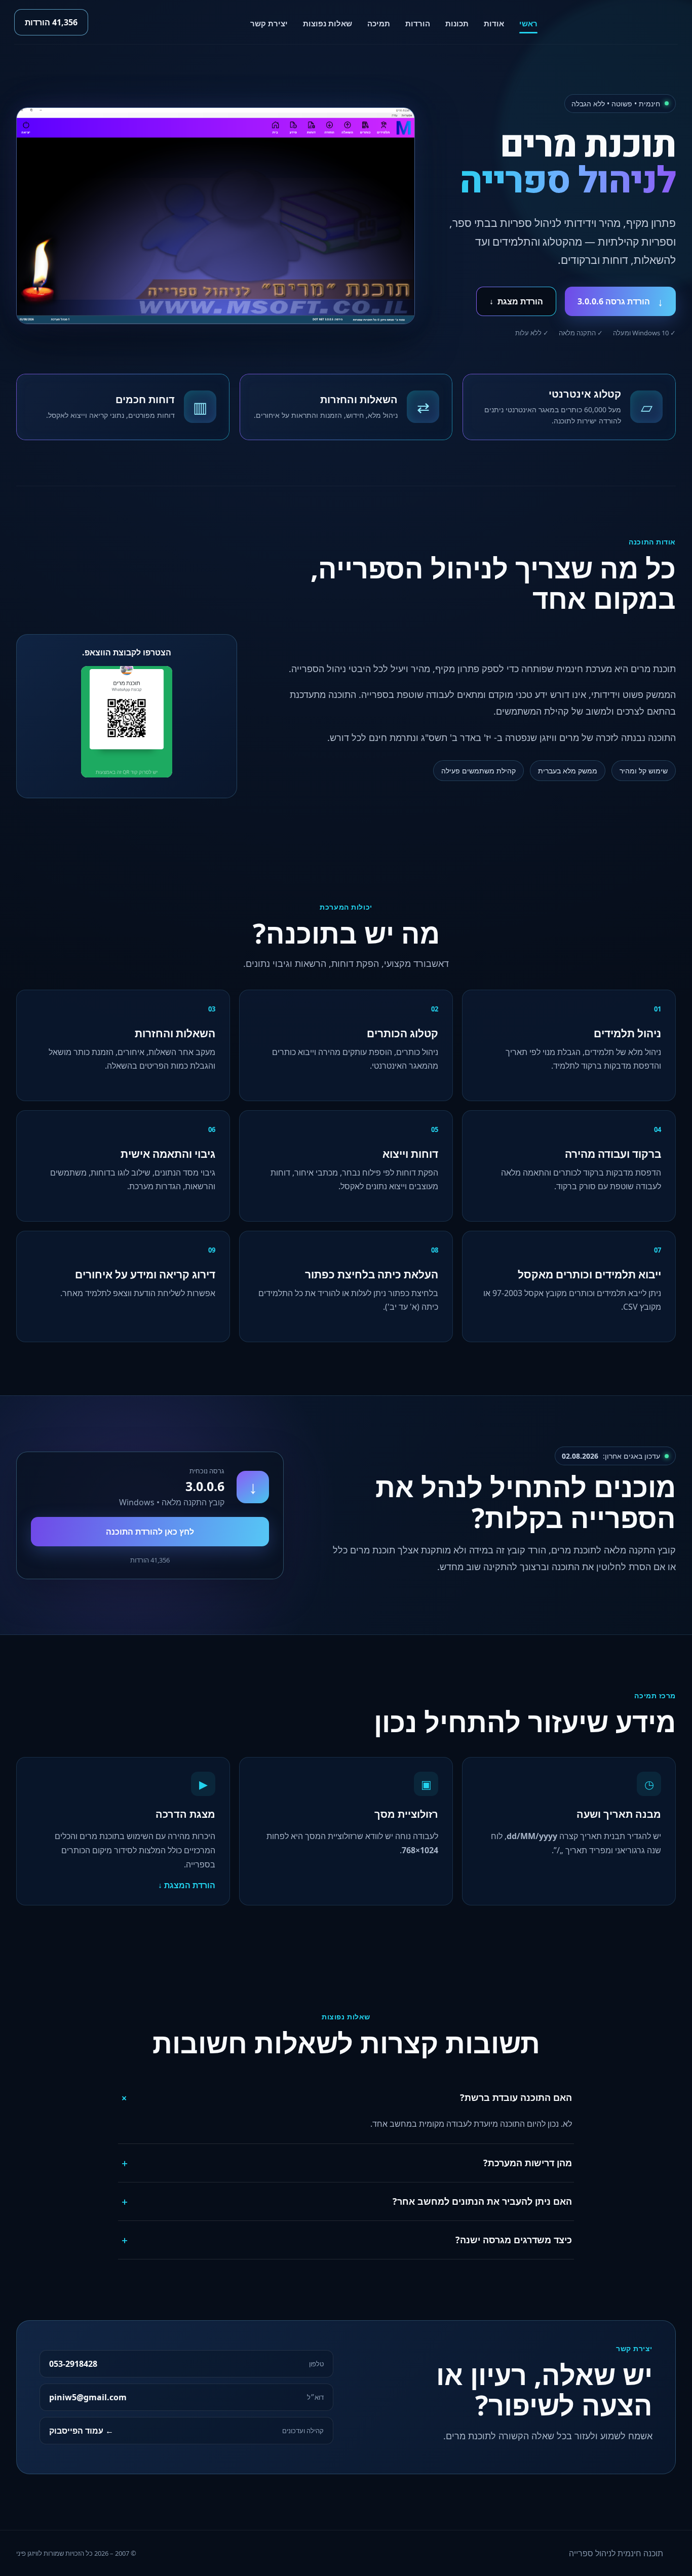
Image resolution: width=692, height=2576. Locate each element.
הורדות (418, 23)
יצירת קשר (269, 23)
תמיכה (379, 23)
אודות (494, 23)
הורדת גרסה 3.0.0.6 (620, 301)
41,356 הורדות (51, 22)
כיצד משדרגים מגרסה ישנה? (346, 2240)
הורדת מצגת (516, 301)
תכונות (457, 23)
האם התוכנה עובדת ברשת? (345, 2097)
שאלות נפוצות (328, 23)
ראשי (528, 23)
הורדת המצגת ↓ (187, 1885)
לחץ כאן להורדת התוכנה (150, 1532)
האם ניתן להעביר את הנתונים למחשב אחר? (346, 2201)
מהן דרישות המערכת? (346, 2163)
